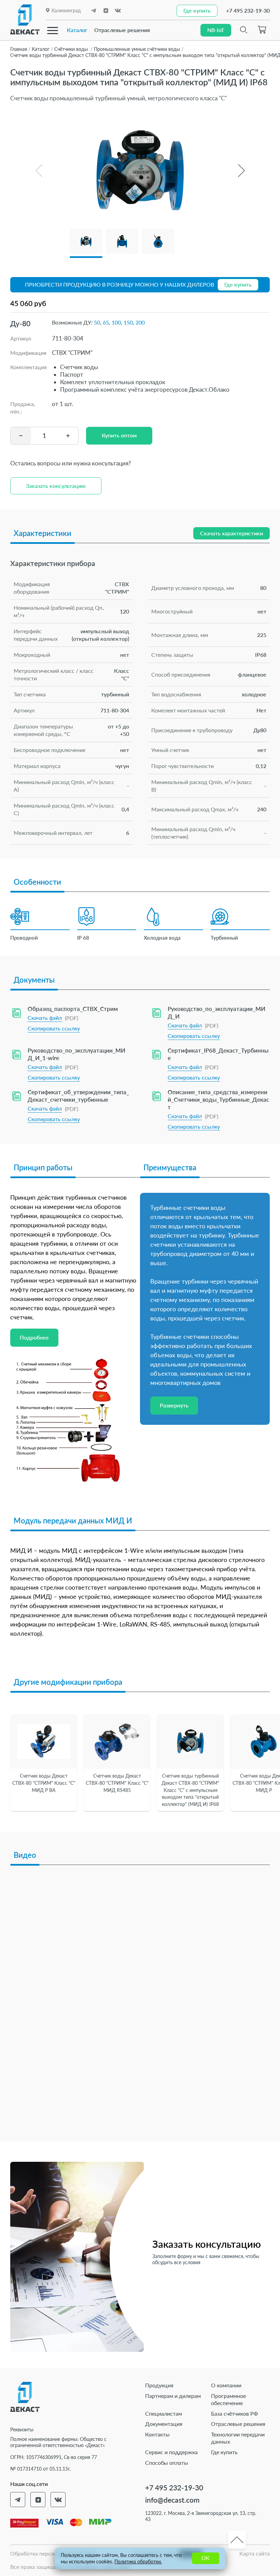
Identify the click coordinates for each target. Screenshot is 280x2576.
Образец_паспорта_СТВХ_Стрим (73, 1009)
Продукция (159, 2385)
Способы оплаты (167, 2463)
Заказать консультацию (56, 486)
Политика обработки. (138, 2561)
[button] (241, 171)
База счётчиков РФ (235, 2413)
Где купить (224, 2452)
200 (140, 322)
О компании (226, 2385)
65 (106, 322)
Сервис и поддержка (171, 2452)
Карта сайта (255, 2553)
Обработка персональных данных (53, 2553)
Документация (164, 2424)
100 (116, 322)
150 (128, 322)
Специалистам (164, 2413)
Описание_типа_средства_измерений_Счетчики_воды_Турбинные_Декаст (218, 1099)
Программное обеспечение (228, 2399)
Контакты (157, 2434)
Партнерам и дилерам (173, 2396)
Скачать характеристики (232, 533)
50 (97, 322)
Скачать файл (45, 1018)
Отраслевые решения (122, 30)
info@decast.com (172, 2500)
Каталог (77, 30)
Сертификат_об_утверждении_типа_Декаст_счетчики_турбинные (78, 1096)
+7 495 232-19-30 (248, 10)
